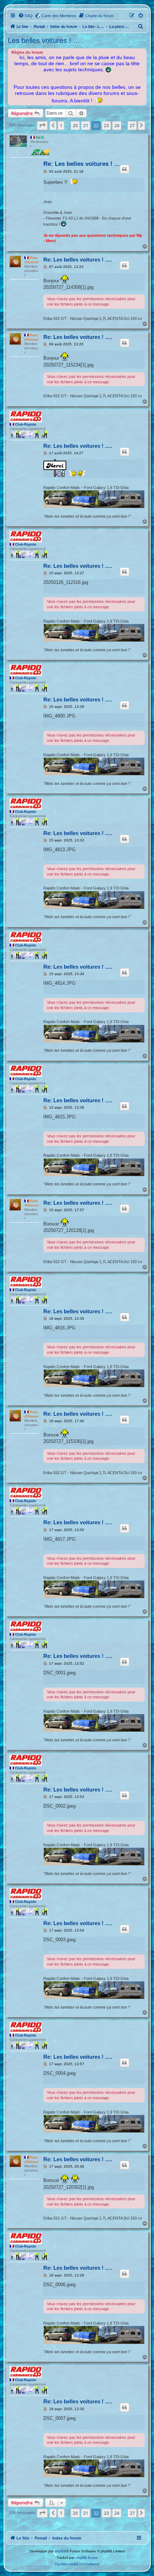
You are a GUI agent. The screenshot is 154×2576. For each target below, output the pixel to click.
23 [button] (106, 125)
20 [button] (75, 125)
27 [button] (132, 125)
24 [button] (117, 125)
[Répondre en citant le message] (125, 169)
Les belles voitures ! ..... (46, 40)
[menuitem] (25, 16)
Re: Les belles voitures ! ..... (83, 164)
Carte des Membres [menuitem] (59, 16)
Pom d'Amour (32, 260)
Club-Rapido (26, 424)
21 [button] (86, 125)
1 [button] (61, 125)
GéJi (40, 137)
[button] (42, 125)
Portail (39, 27)
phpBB (61, 2551)
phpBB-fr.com (87, 2558)
